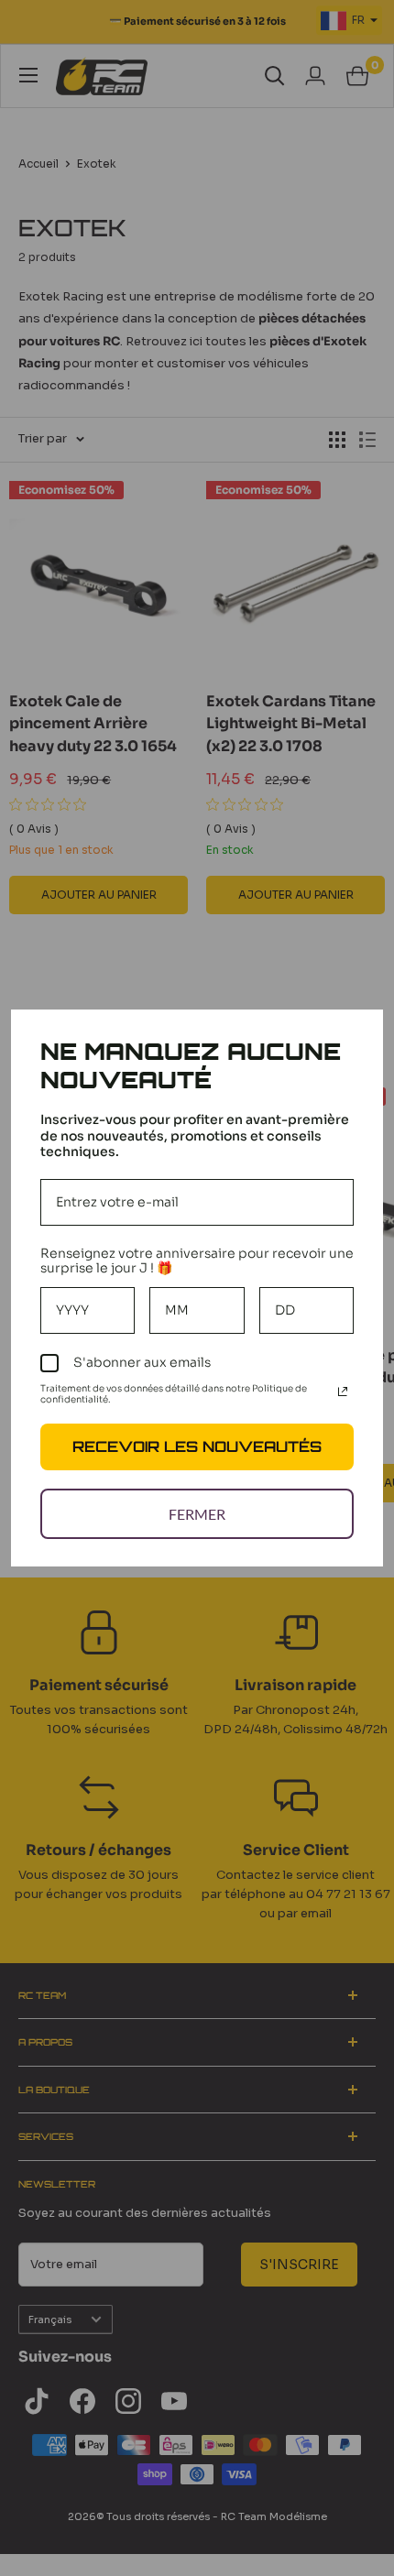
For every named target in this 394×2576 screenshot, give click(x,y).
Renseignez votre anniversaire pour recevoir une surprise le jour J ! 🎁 (197, 1261)
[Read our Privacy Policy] (343, 1392)
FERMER (197, 1514)
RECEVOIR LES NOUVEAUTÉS (197, 1446)
